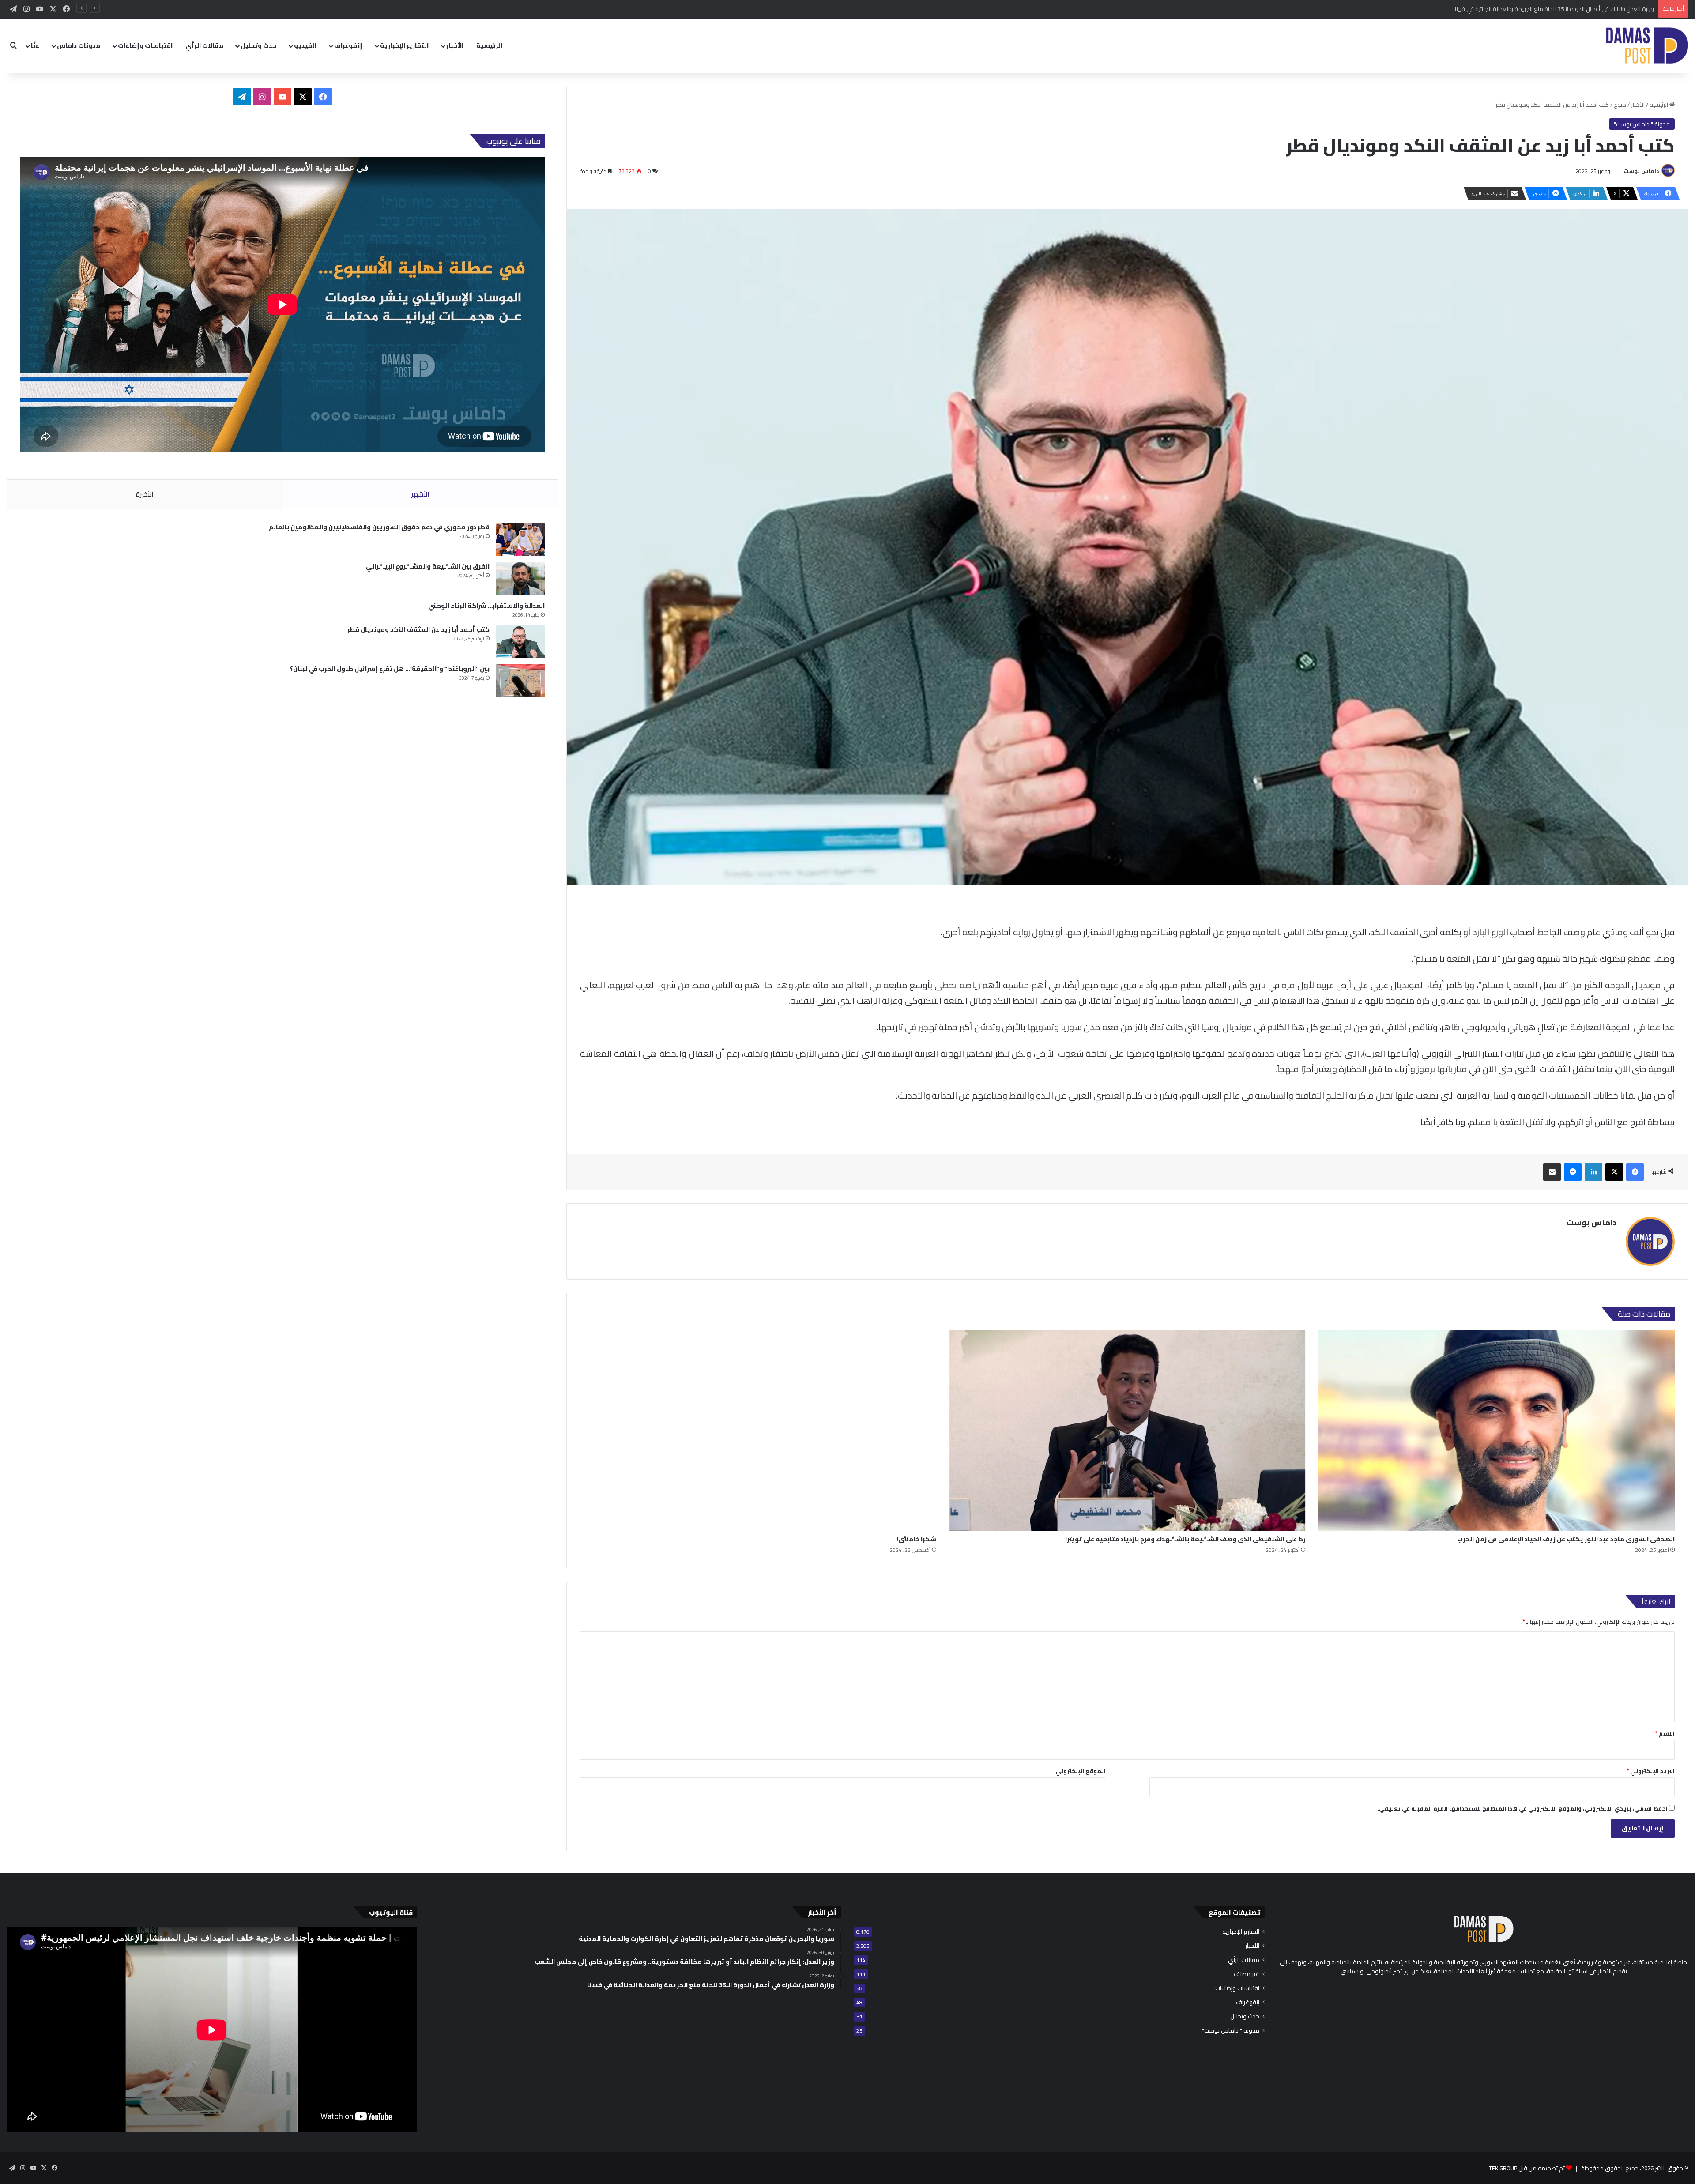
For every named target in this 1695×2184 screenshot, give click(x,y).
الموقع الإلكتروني (1080, 1771)
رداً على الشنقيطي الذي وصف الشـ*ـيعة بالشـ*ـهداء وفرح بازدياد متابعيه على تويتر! (1185, 1539)
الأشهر (420, 494)
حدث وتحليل (258, 45)
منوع (1620, 105)
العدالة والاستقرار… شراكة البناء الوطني (486, 606)
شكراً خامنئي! (916, 1539)
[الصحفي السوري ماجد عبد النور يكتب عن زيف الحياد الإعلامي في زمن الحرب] (1497, 1430)
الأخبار (455, 45)
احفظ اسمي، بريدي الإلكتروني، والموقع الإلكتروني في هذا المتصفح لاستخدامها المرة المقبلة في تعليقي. (1522, 1808)
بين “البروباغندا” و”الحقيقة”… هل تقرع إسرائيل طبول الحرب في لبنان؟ (390, 669)
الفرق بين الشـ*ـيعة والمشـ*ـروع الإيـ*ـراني (428, 566)
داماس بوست (1641, 171)
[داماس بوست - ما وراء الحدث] (1647, 46)
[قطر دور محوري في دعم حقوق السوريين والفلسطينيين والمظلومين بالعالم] (520, 539)
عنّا (35, 45)
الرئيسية (489, 45)
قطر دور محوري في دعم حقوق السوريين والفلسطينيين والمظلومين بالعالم (379, 527)
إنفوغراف (348, 45)
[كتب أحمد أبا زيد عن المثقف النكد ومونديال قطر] (520, 642)
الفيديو (305, 45)
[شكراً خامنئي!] (758, 1430)
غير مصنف (1247, 1974)
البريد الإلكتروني (1651, 1771)
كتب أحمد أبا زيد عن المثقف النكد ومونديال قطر (418, 629)
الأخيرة (145, 494)
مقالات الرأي (204, 45)
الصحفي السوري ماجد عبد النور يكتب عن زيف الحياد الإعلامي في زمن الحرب (1566, 1539)
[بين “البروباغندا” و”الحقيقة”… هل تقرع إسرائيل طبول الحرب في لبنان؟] (520, 681)
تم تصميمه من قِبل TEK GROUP (1527, 2168)
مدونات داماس (79, 45)
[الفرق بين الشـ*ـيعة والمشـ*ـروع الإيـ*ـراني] (520, 578)
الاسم (1665, 1733)
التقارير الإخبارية (404, 45)
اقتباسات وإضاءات (145, 45)
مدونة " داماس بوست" (1642, 124)
